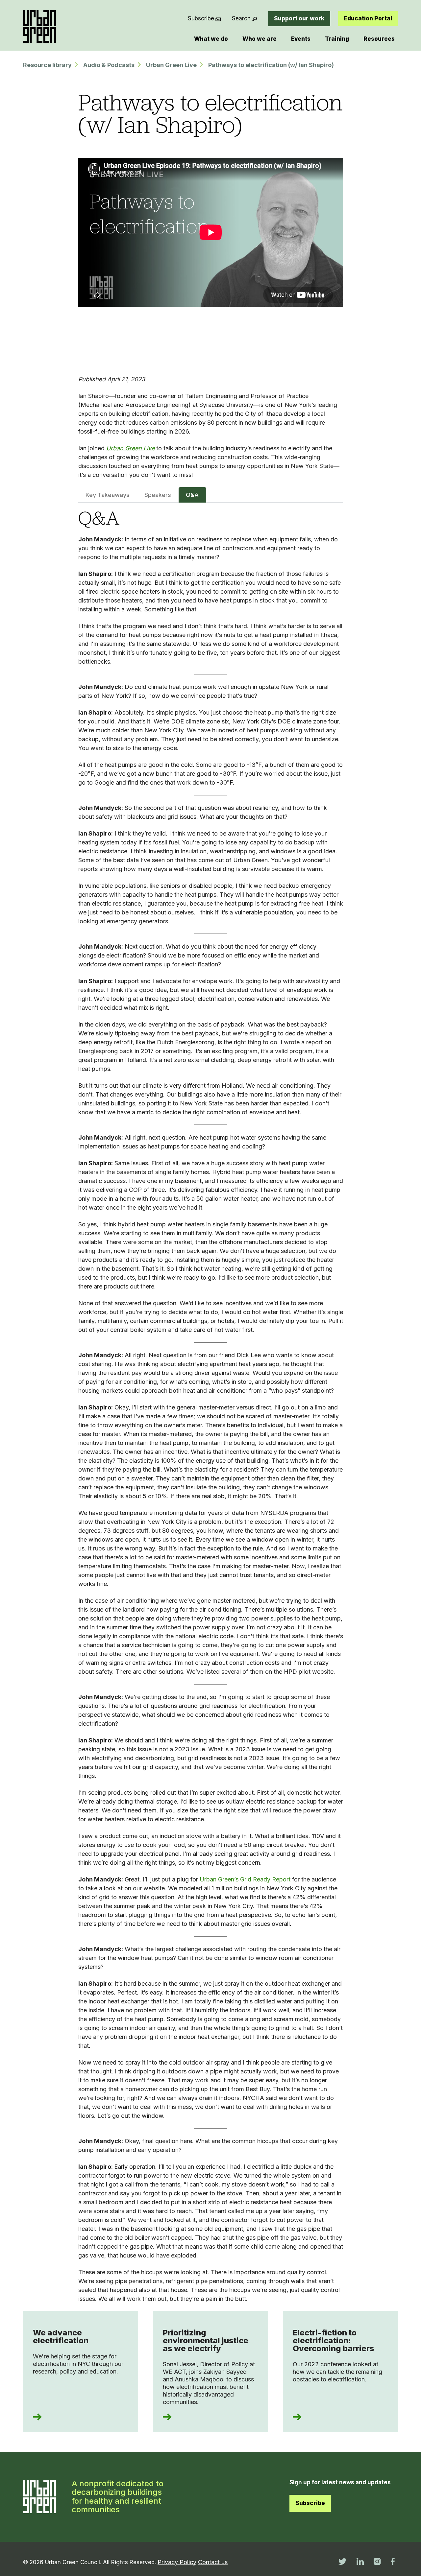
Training (337, 39)
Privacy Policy (177, 2562)
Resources (379, 39)
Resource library (47, 65)
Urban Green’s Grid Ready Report (245, 1879)
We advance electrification (61, 2337)
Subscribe (201, 18)
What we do (211, 39)
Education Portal (368, 18)
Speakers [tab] (158, 495)
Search (241, 18)
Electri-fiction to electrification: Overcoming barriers (334, 2340)
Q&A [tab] (192, 495)
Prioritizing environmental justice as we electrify (206, 2340)
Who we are (260, 39)
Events (301, 39)
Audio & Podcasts (109, 65)
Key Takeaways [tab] (108, 495)
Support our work (299, 18)
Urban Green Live (171, 65)
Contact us (213, 2562)
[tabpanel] (211, 1406)
